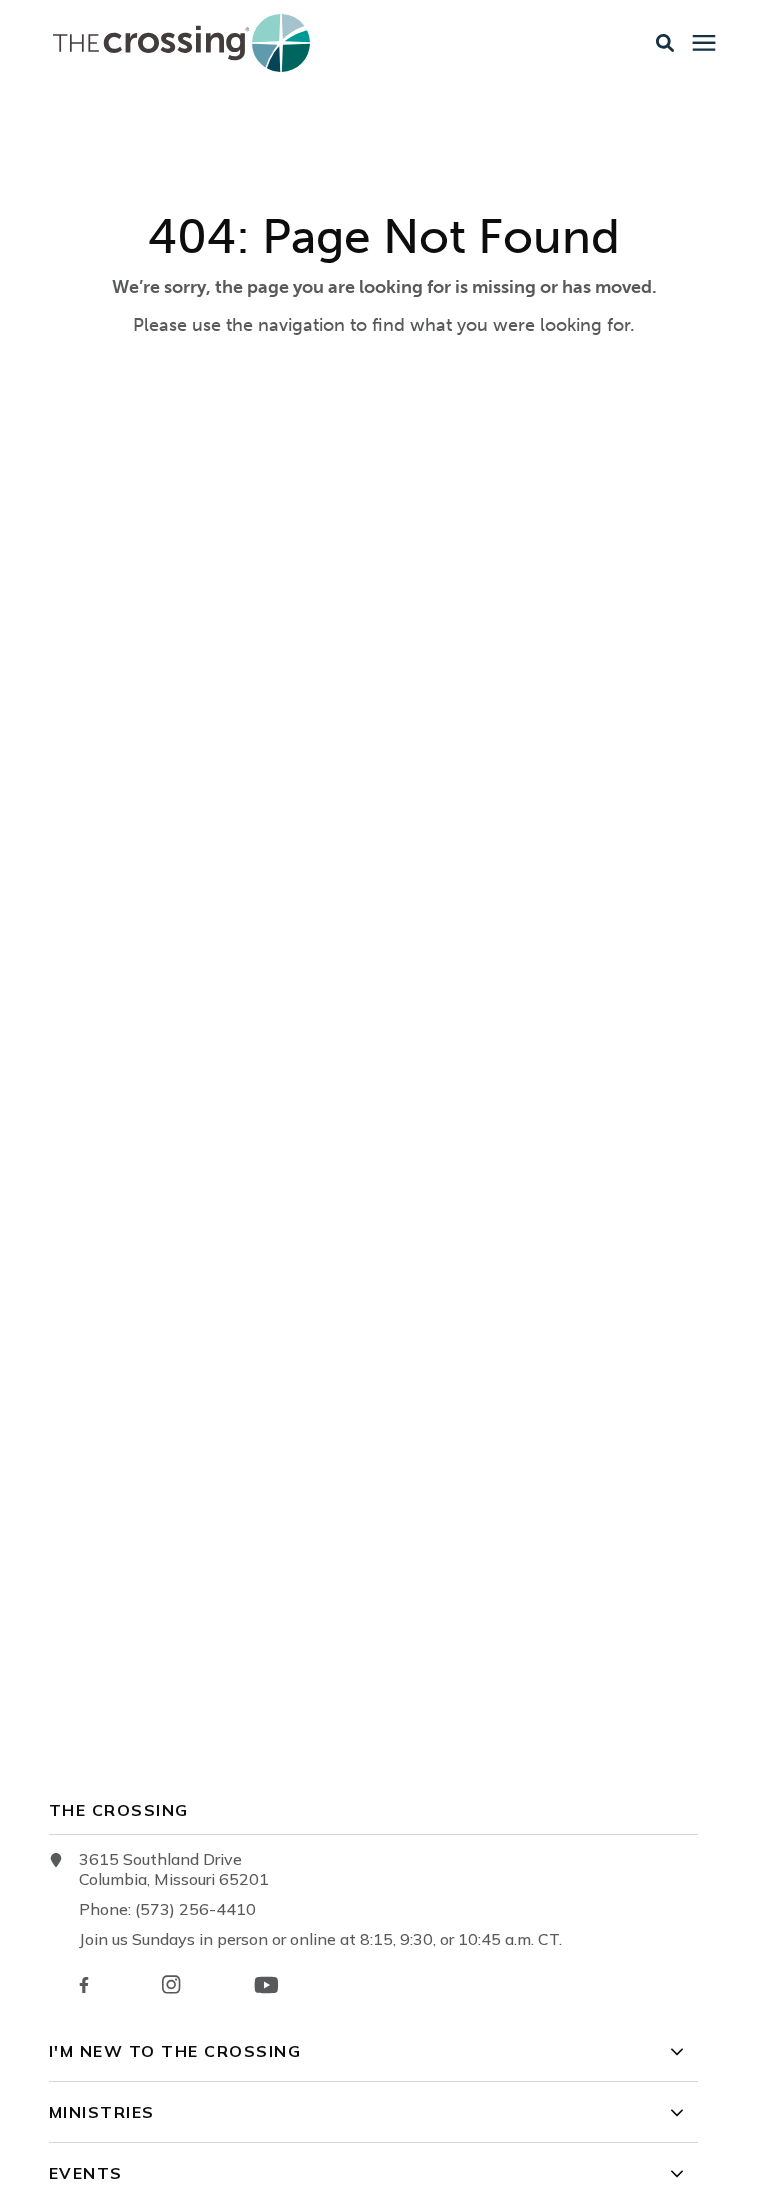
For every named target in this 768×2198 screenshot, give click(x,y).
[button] (665, 43)
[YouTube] (266, 1985)
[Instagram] (171, 1984)
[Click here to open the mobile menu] (704, 43)
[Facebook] (84, 1985)
